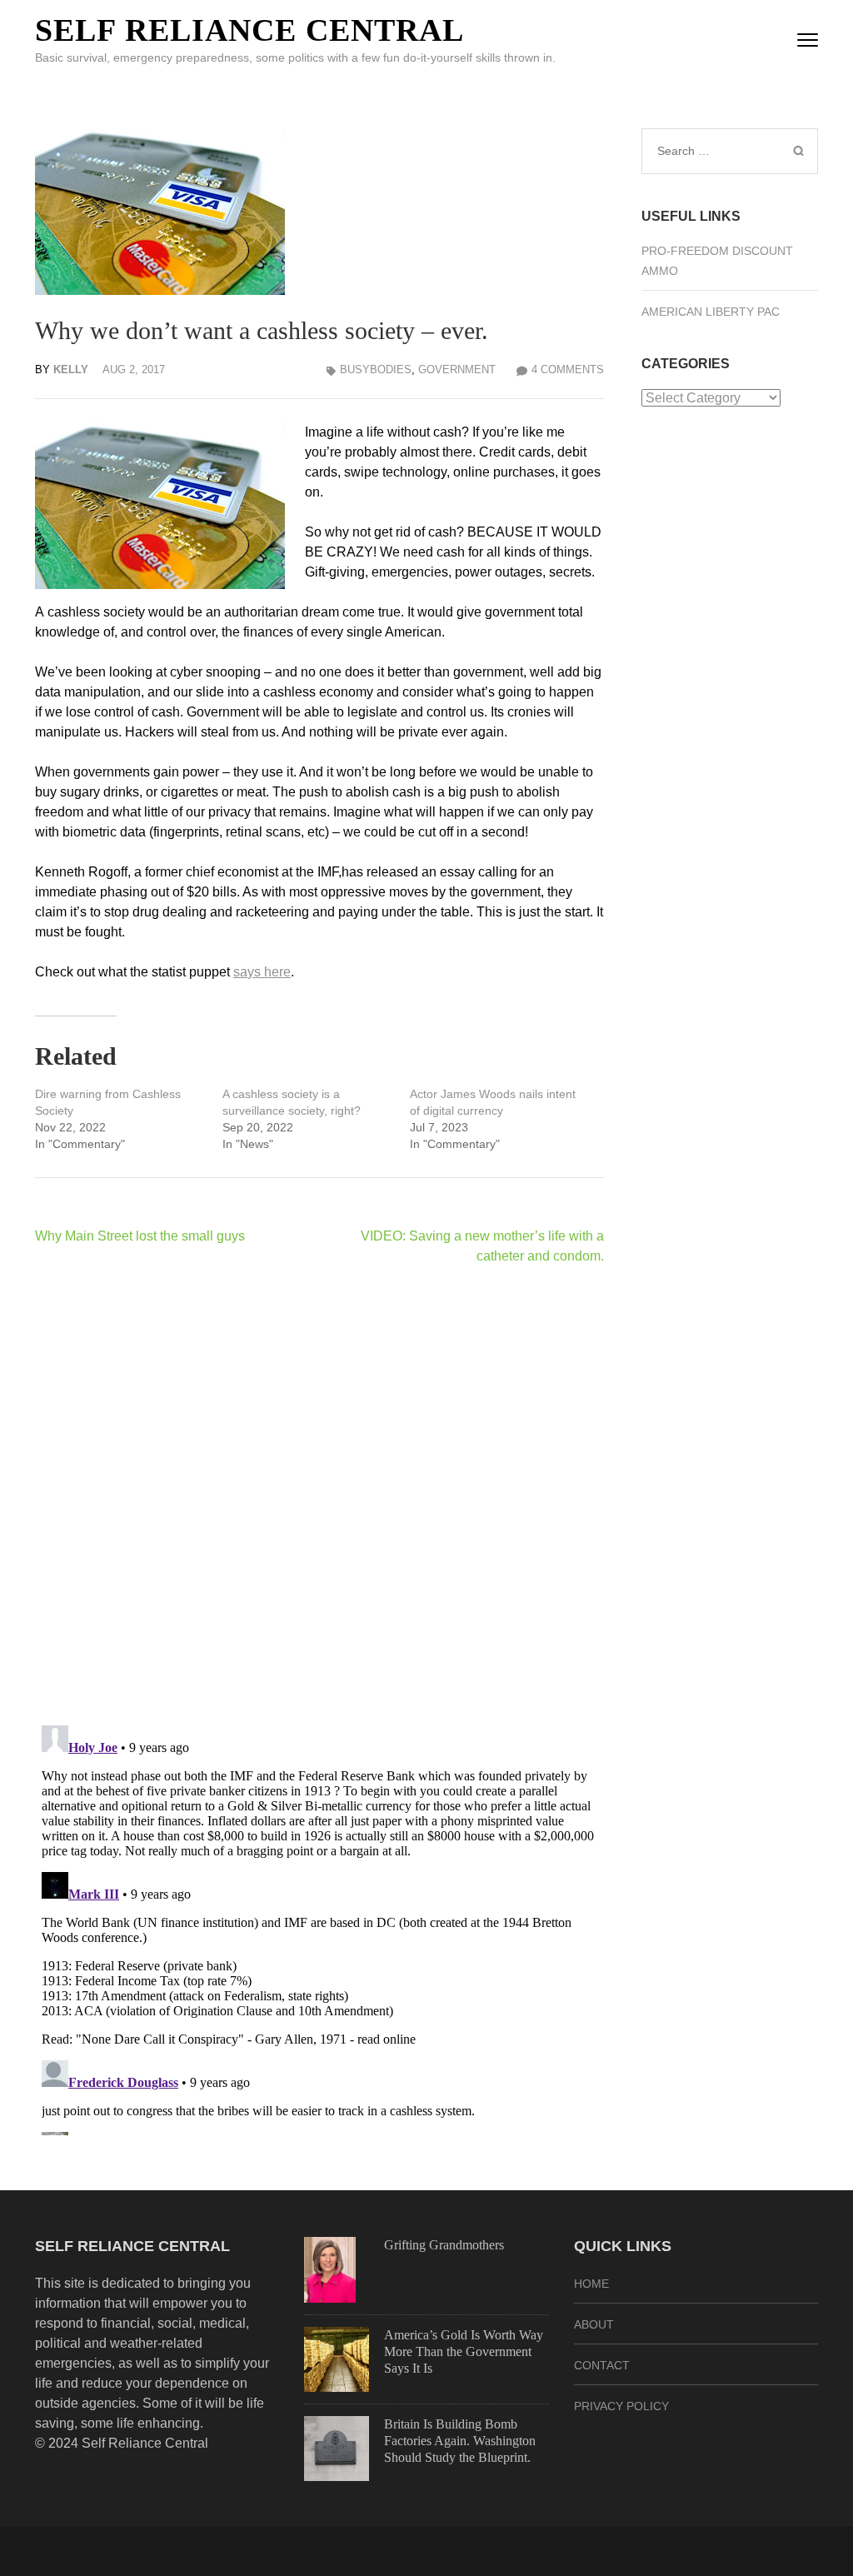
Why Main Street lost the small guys (140, 1236)
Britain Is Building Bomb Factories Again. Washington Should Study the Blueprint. (460, 2441)
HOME (591, 2284)
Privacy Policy (621, 2406)
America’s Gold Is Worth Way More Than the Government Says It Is (464, 2351)
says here (262, 972)
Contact (602, 2365)
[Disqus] (319, 1495)
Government (457, 369)
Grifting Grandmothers (444, 2245)
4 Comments (568, 369)
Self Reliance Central (249, 30)
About (594, 2324)
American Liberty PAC (711, 312)
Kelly (71, 369)
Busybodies (376, 369)
